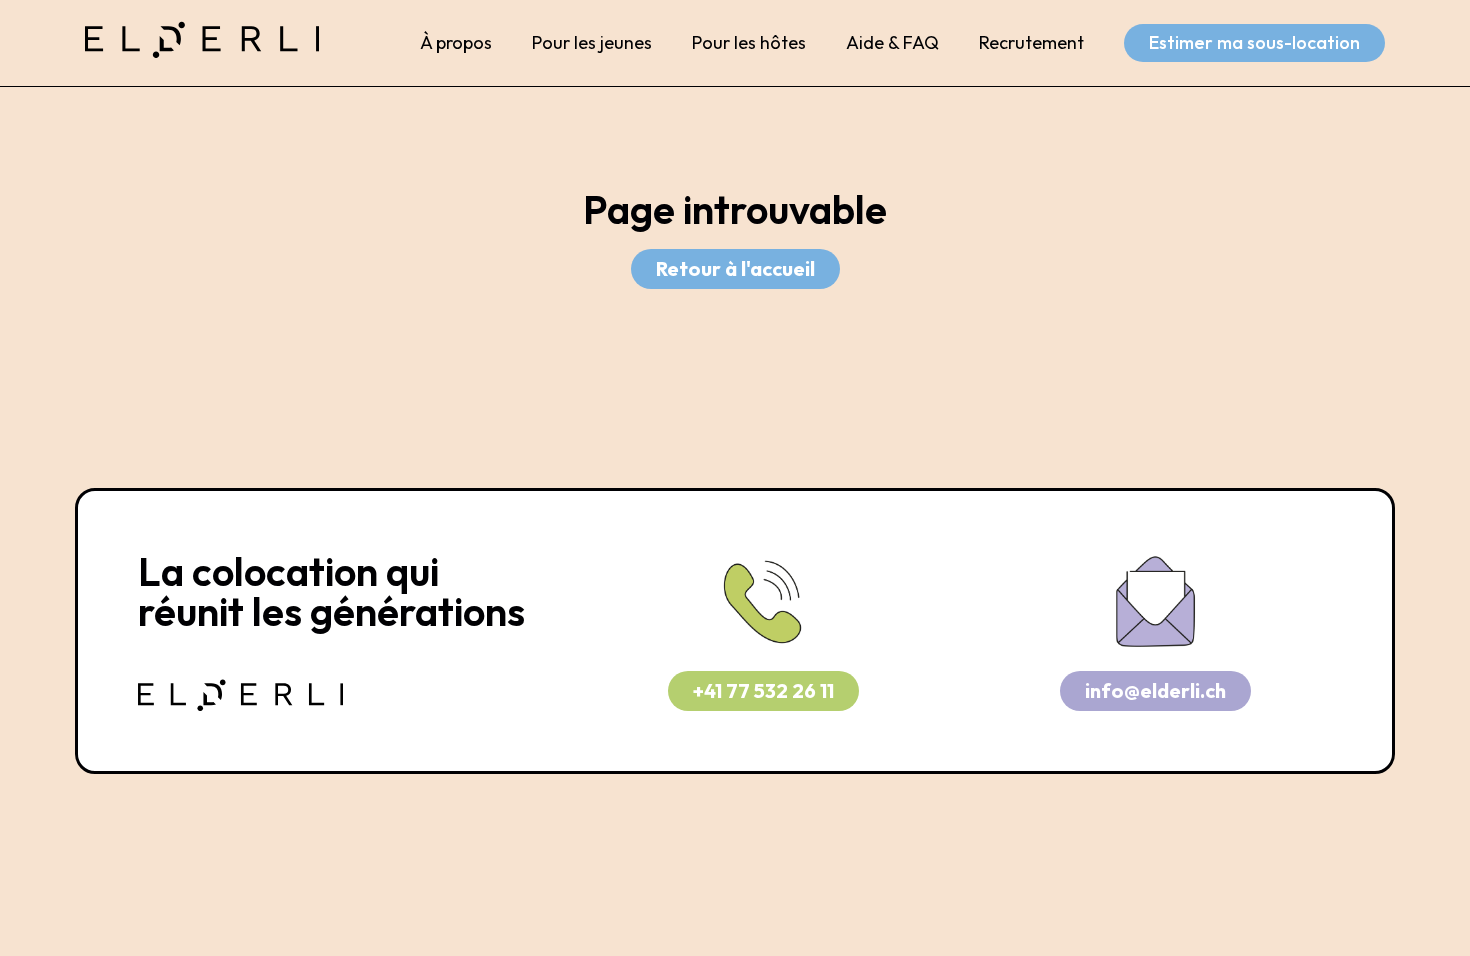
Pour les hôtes (749, 42)
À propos (456, 42)
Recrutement (1031, 42)
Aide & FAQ (892, 42)
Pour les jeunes (592, 42)
